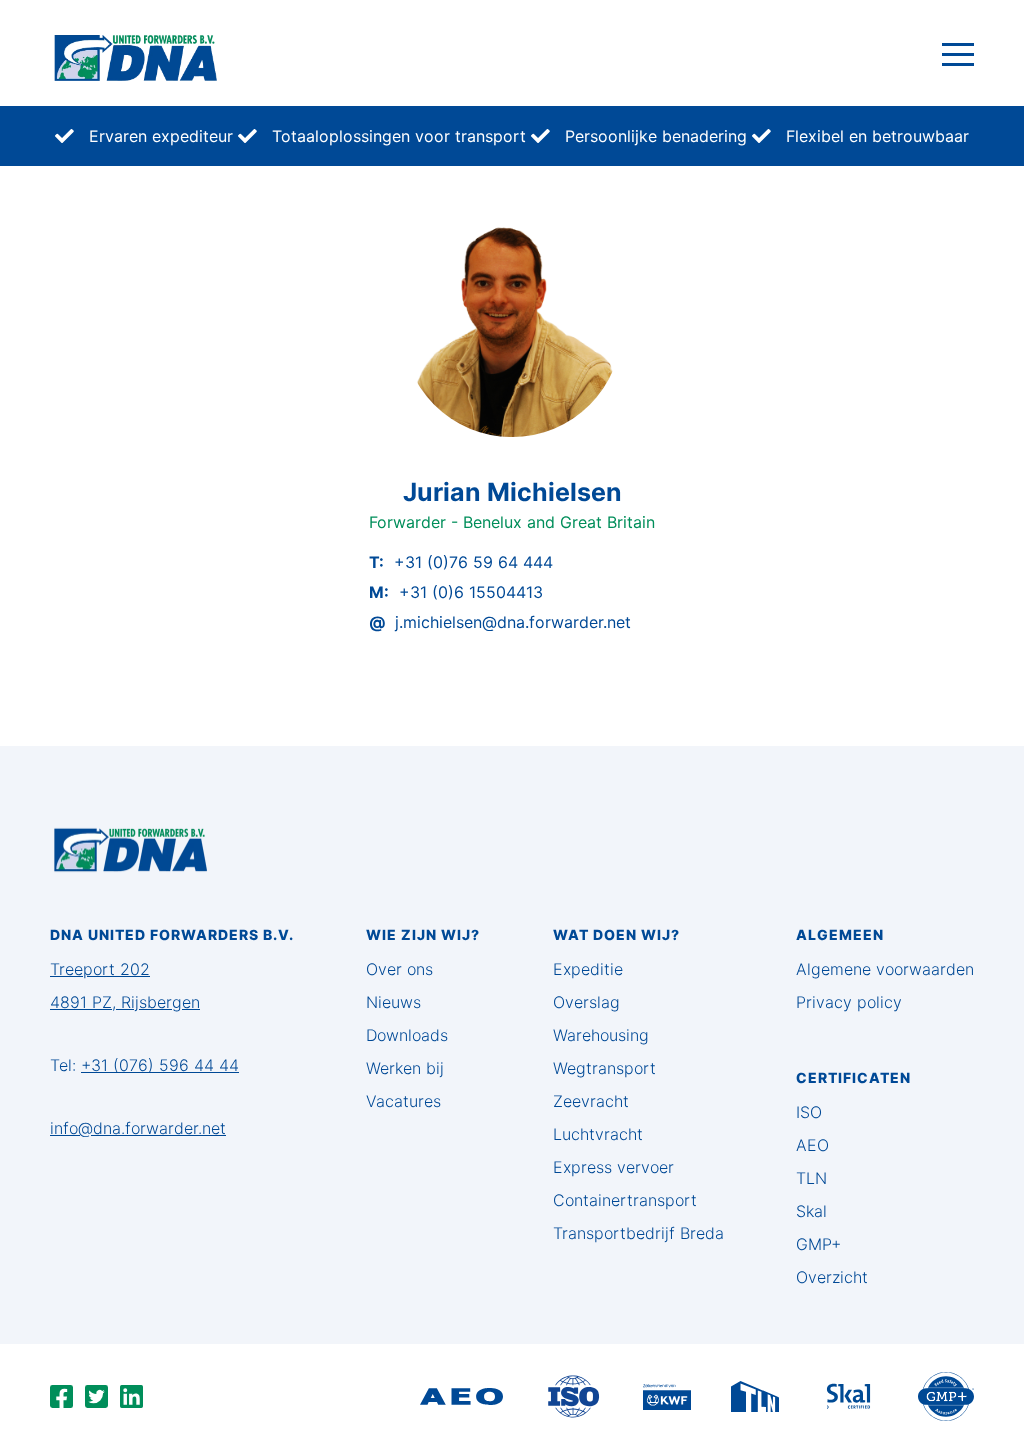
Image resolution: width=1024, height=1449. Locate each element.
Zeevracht (591, 1101)
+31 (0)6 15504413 (471, 592)
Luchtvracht (598, 1134)
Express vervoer (613, 1167)
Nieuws (393, 1002)
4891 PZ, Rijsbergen (125, 1002)
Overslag (586, 1002)
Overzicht (832, 1277)
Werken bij (405, 1068)
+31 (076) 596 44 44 (160, 1065)
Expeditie (588, 969)
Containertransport (625, 1200)
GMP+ (818, 1244)
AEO (812, 1145)
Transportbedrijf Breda (638, 1233)
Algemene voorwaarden (885, 969)
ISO (809, 1112)
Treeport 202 (100, 969)
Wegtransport (604, 1068)
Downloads (407, 1035)
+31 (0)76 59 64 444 (473, 562)
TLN (811, 1178)
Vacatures (403, 1101)
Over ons (399, 969)
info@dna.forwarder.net (138, 1128)
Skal (811, 1211)
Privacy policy (849, 1002)
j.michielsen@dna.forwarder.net (513, 622)
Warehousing (601, 1035)
